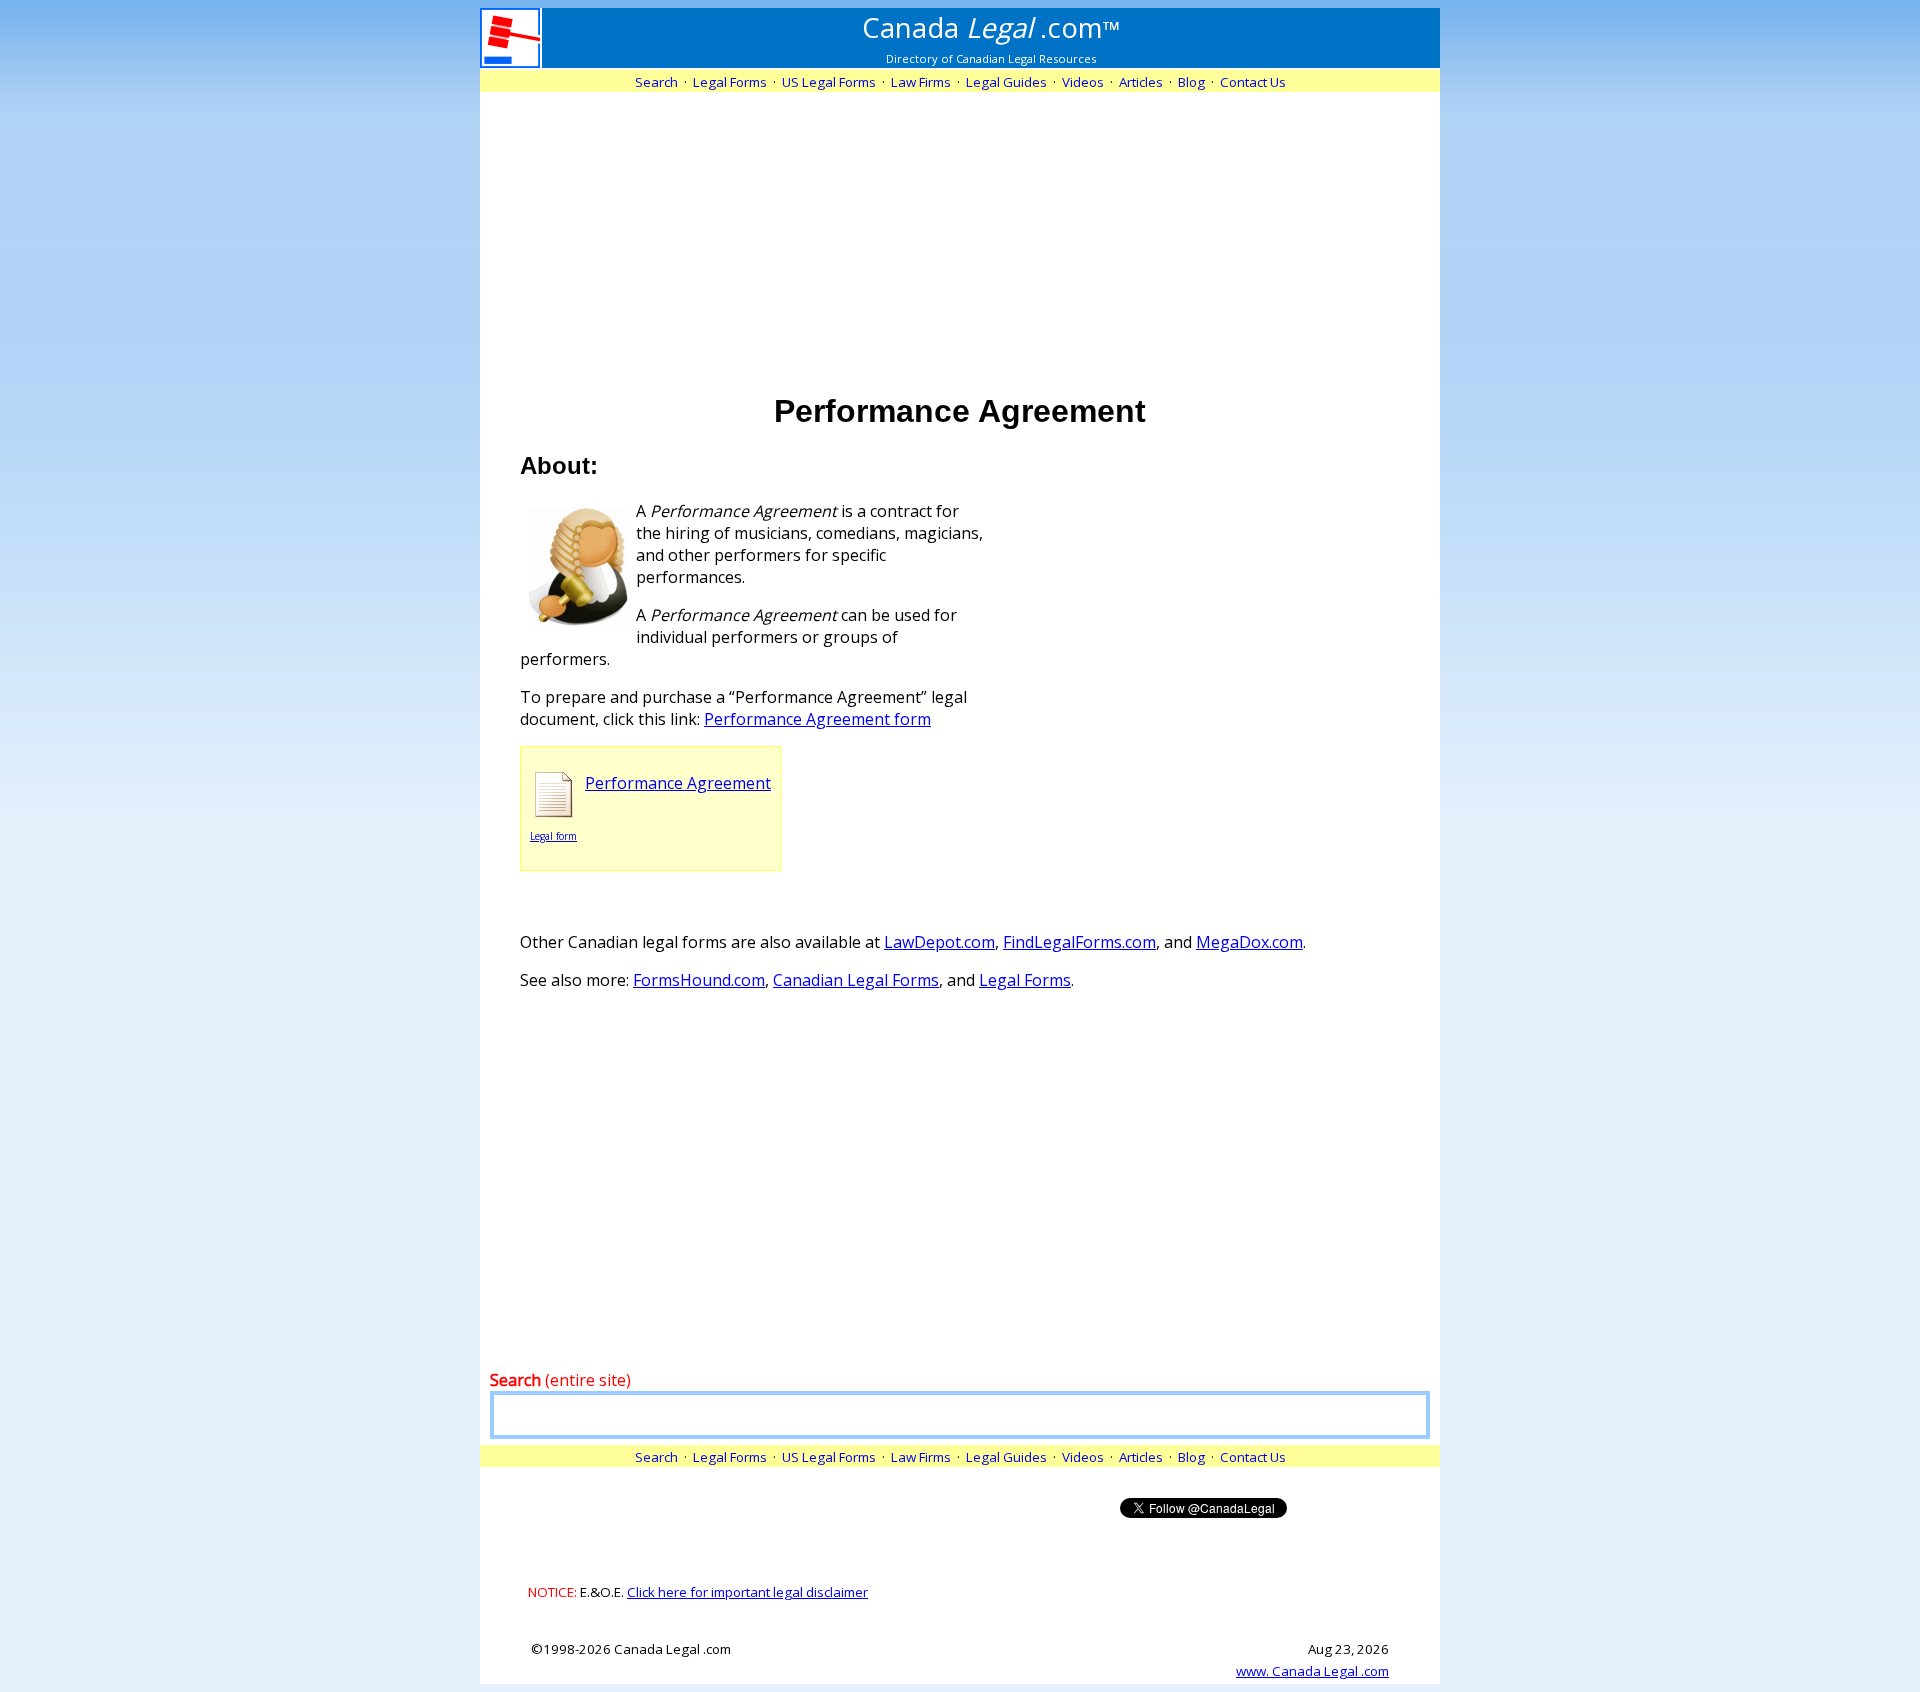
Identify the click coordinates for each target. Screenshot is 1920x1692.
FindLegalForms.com (1079, 942)
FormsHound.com (699, 980)
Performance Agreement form (817, 719)
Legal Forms (1025, 980)
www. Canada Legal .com (1312, 1671)
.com (991, 27)
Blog (1191, 82)
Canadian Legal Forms (856, 980)
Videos (1083, 82)
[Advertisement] (960, 232)
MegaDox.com (1249, 942)
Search (656, 82)
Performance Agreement (678, 783)
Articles (1141, 82)
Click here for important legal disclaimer (747, 1592)
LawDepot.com (939, 942)
